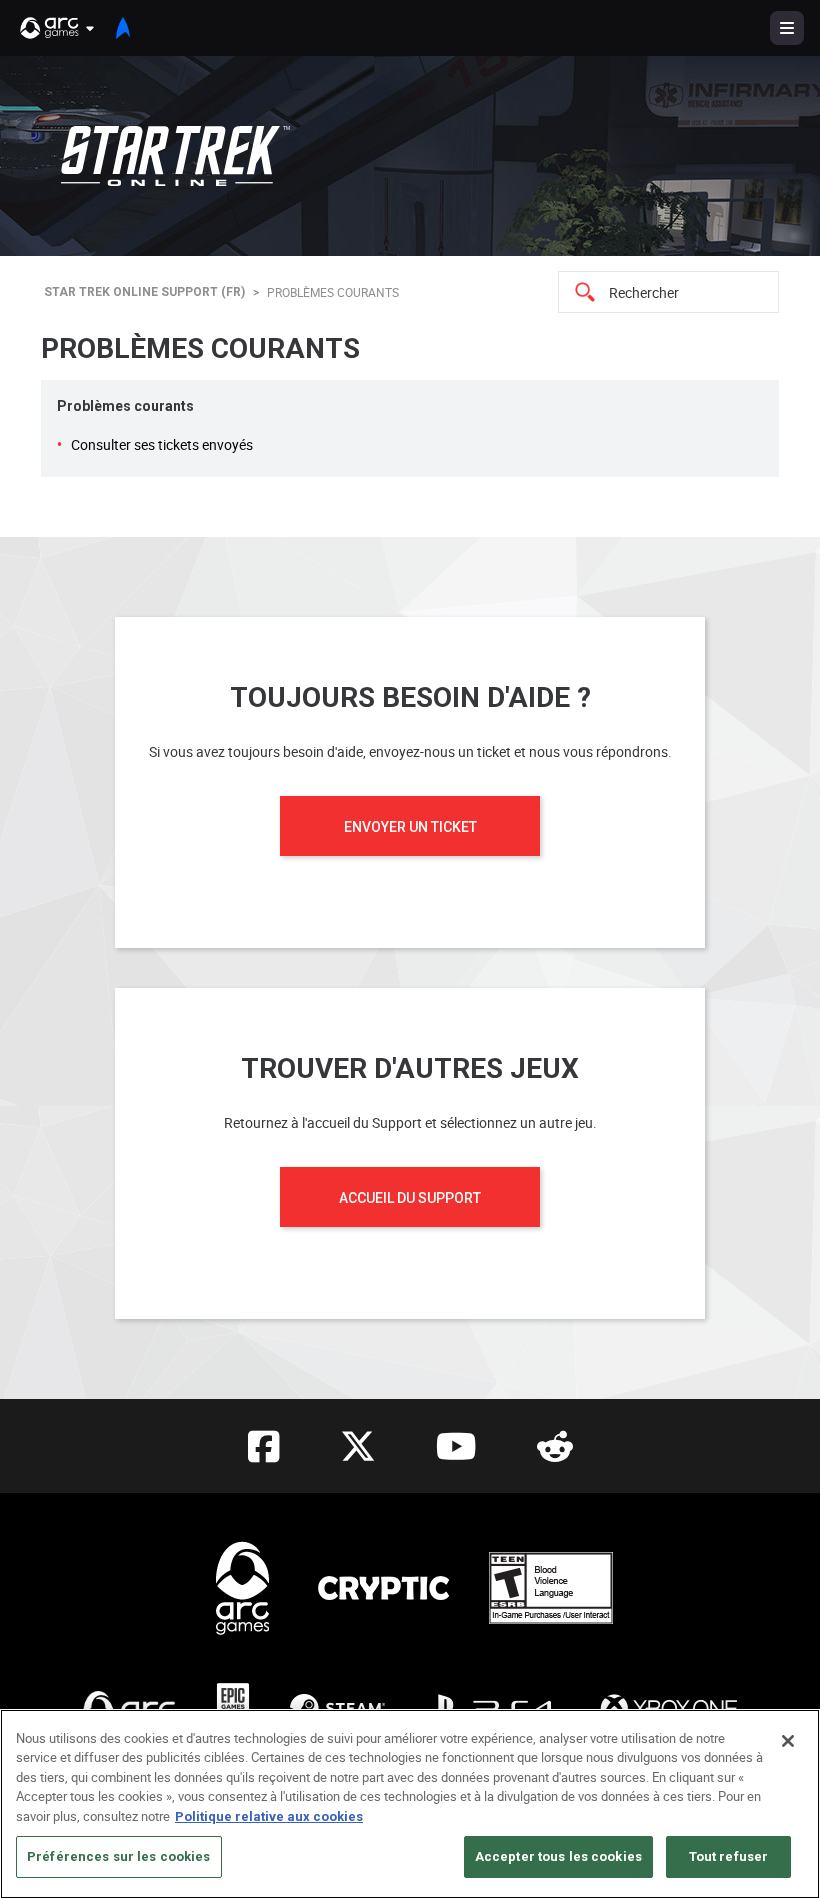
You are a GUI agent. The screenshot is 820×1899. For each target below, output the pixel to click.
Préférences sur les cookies (119, 1856)
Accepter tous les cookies (558, 1856)
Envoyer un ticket (410, 827)
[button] (58, 28)
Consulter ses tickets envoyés (162, 444)
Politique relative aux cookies (269, 1816)
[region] (410, 1804)
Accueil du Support (410, 1198)
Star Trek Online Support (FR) (144, 292)
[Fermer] (788, 1741)
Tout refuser (729, 1856)
